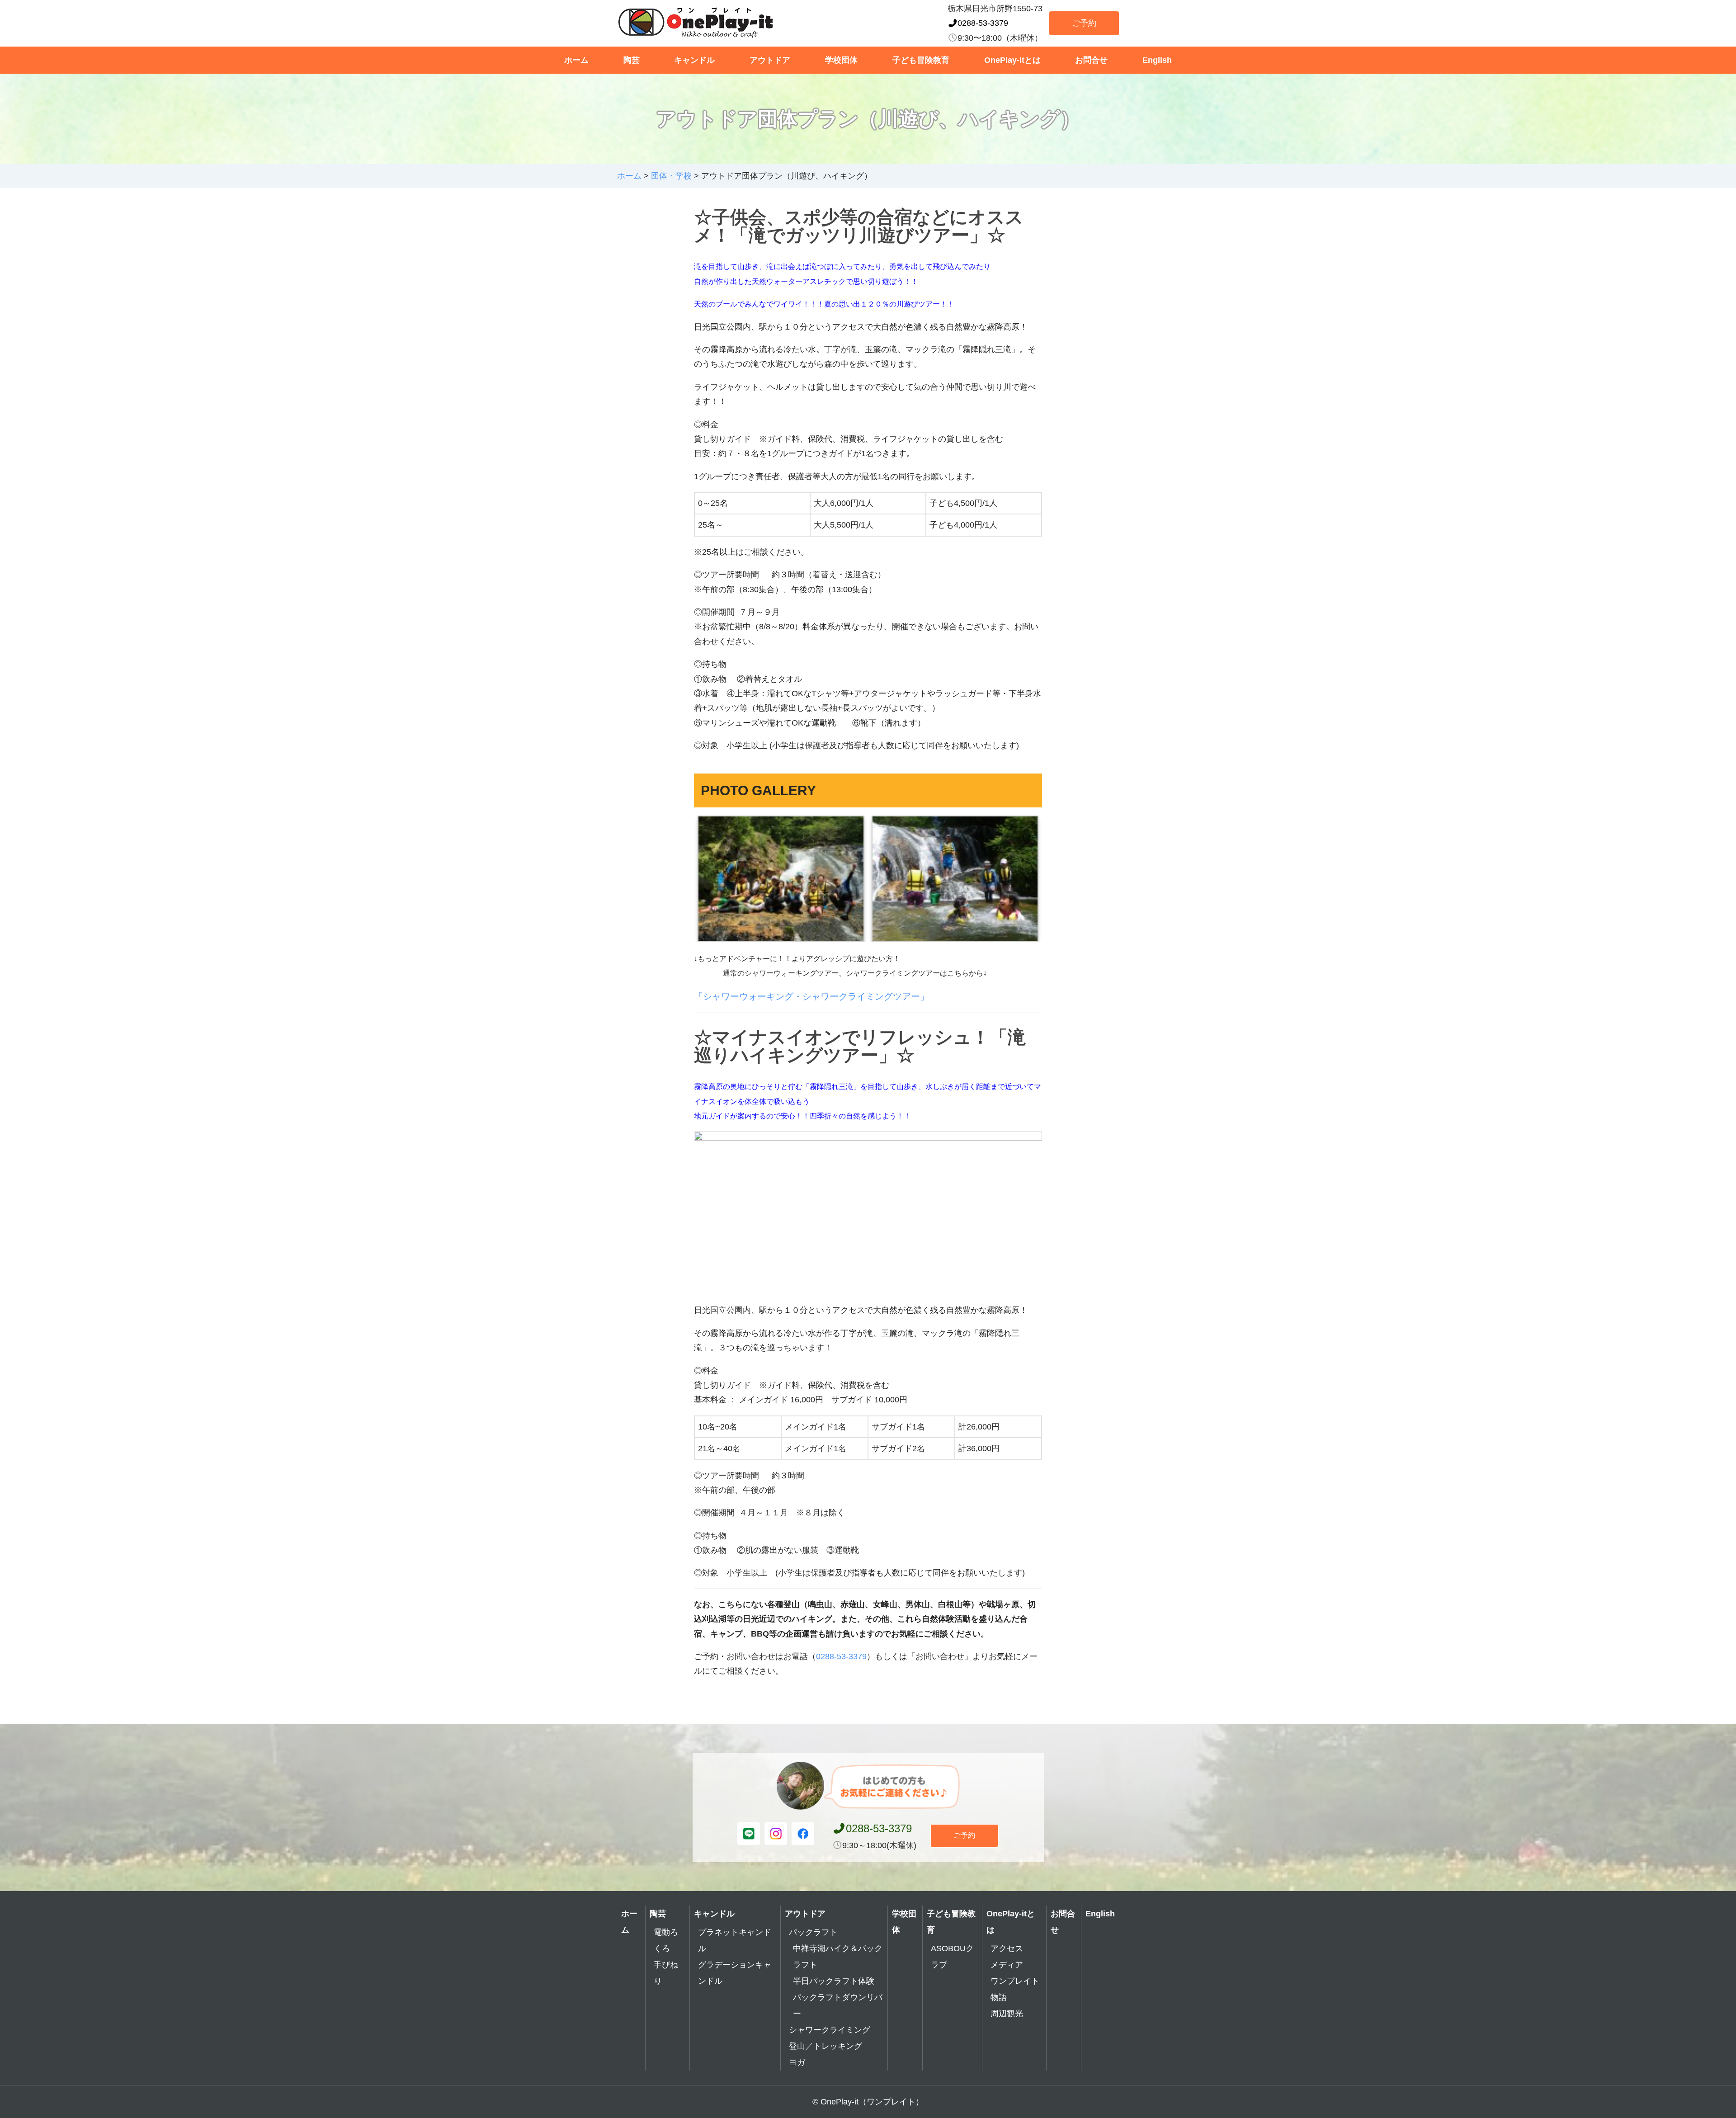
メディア (1007, 1965)
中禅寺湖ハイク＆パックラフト (838, 1957)
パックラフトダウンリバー (838, 2005)
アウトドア (770, 60)
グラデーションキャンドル (735, 1973)
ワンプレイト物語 (1015, 1989)
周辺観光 (1007, 2014)
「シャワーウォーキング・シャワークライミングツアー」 (811, 996)
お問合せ (1091, 60)
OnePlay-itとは (1012, 60)
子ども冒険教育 (921, 60)
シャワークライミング (830, 2030)
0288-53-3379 (983, 23)
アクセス (1007, 1948)
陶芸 (632, 60)
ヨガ (797, 2062)
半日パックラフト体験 (834, 1981)
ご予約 (1084, 23)
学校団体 (841, 60)
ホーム (576, 60)
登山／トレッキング (826, 2046)
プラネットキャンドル (735, 1940)
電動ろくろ (666, 1940)
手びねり (666, 1973)
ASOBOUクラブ (952, 1957)
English (1157, 60)
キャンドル (694, 60)
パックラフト (813, 1932)
